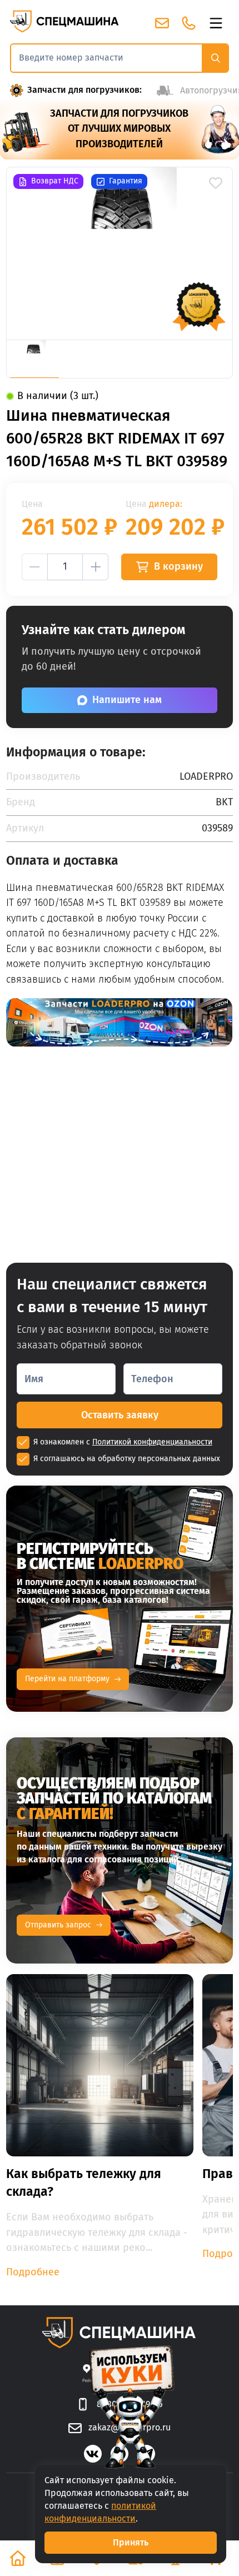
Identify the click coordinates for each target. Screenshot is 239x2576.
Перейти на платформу (67, 1679)
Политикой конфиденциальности (152, 1442)
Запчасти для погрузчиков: (84, 90)
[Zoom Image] (119, 253)
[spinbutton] (65, 567)
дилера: (166, 504)
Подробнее (33, 2272)
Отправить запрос (58, 1925)
